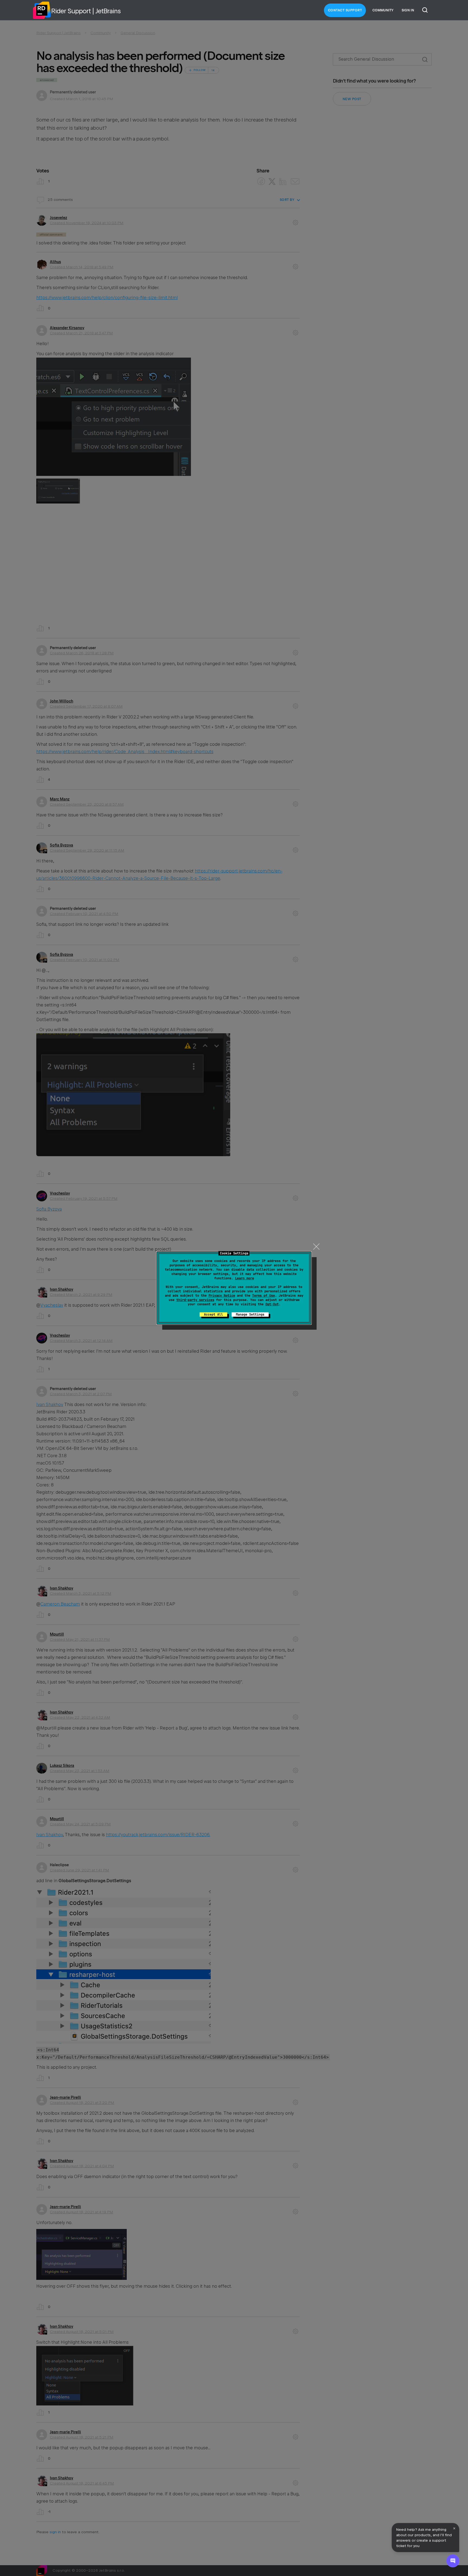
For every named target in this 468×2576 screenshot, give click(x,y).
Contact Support (345, 10)
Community (383, 10)
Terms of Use (264, 1296)
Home (42, 10)
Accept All (213, 1315)
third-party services (195, 1300)
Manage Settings (250, 1315)
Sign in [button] (408, 10)
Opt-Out (272, 1304)
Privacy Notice (222, 1296)
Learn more (245, 1278)
